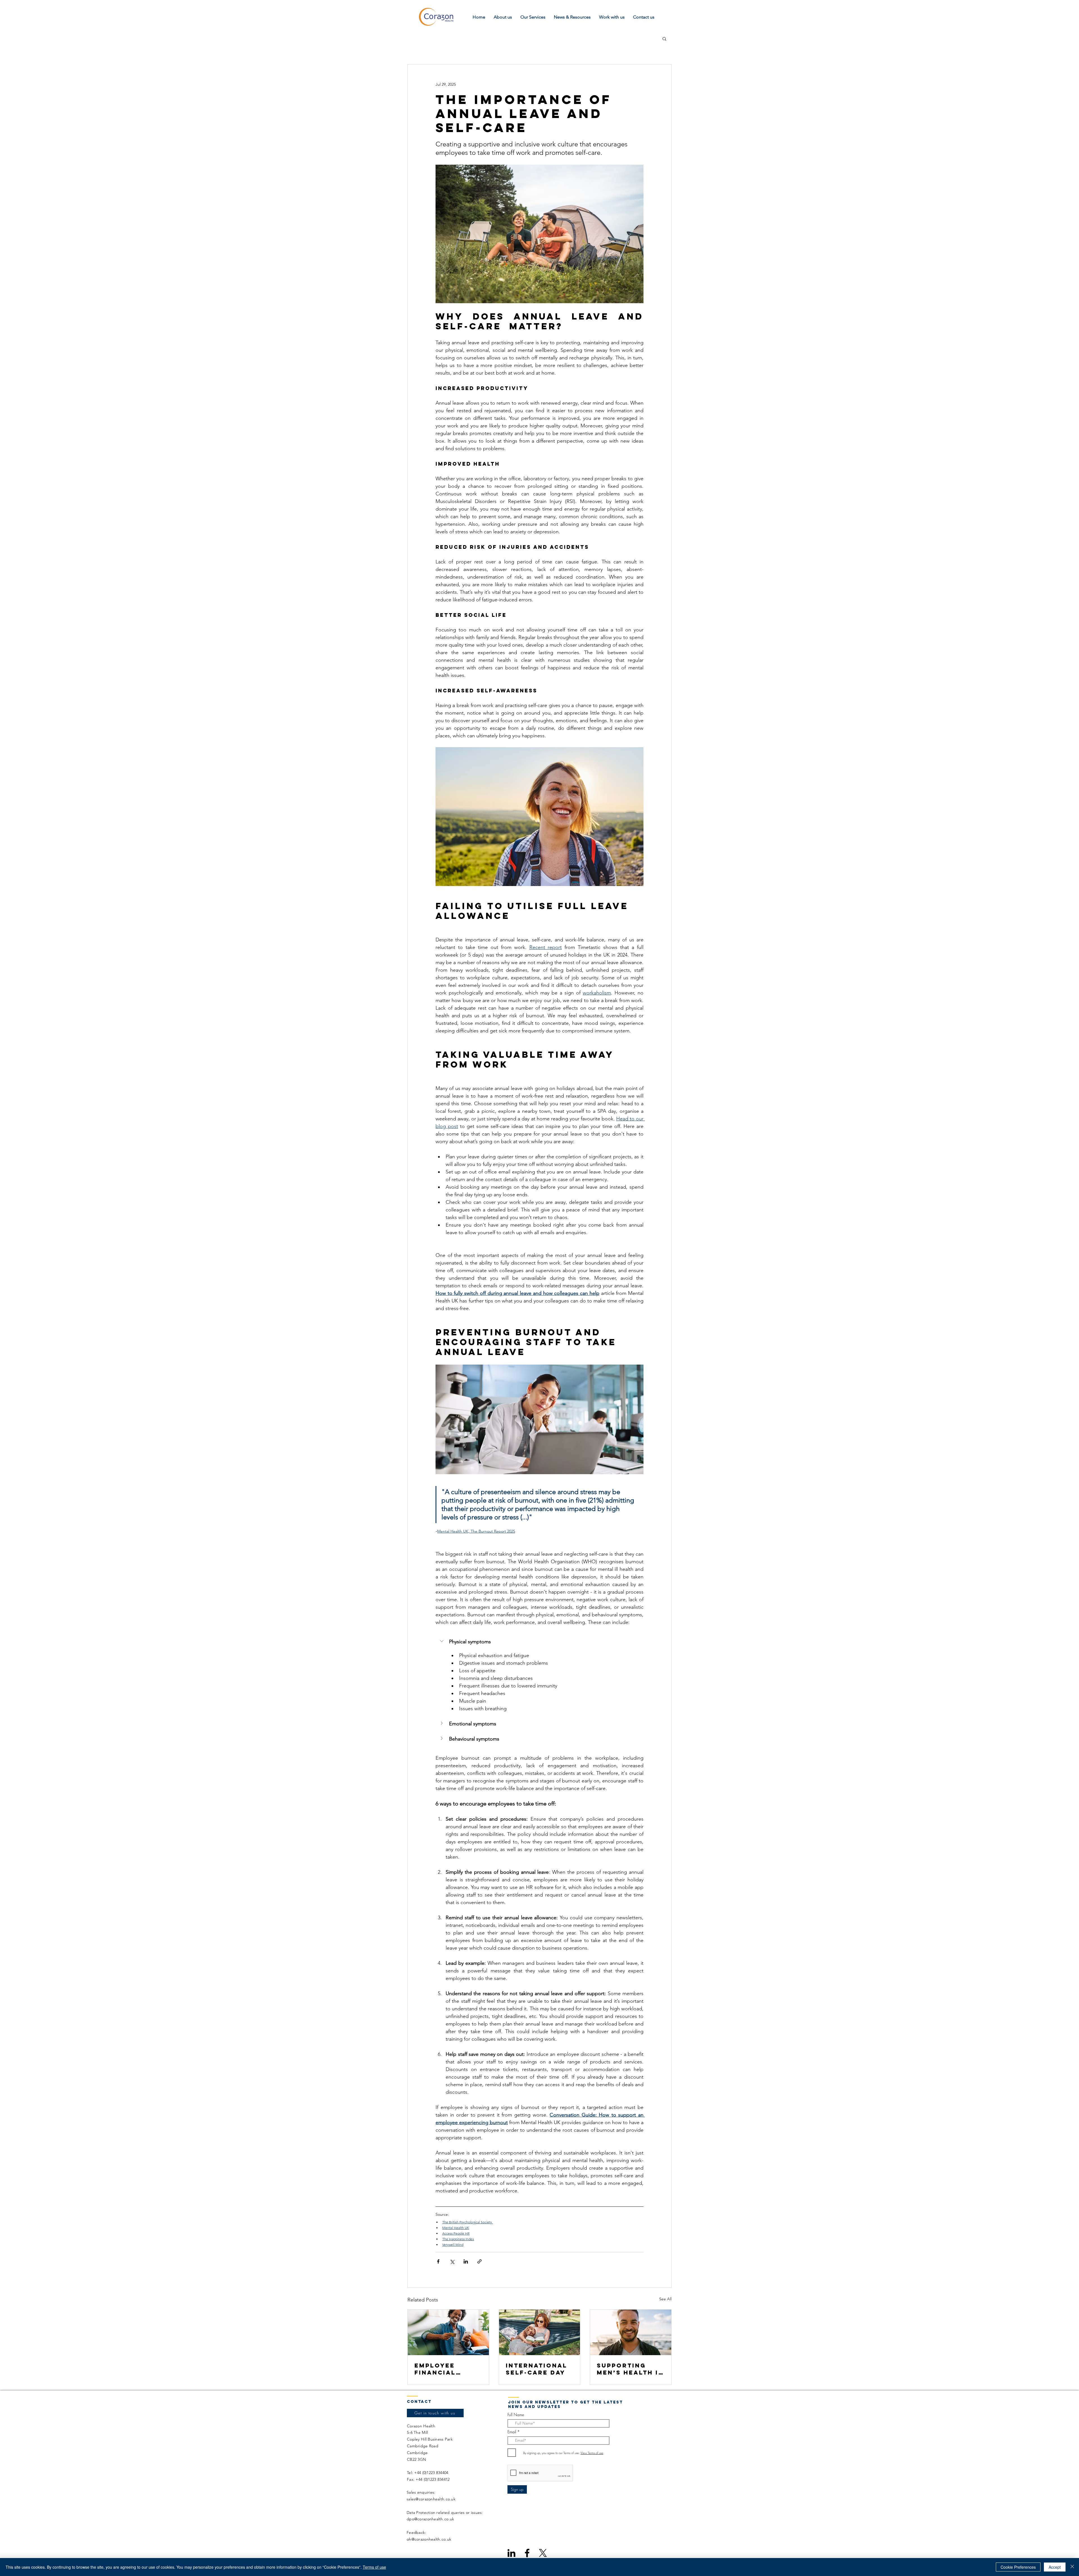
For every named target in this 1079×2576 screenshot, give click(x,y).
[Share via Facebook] (438, 2261)
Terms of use (374, 2567)
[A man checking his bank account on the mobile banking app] (448, 2332)
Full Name (516, 2415)
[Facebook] (527, 2553)
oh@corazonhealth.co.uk (429, 2539)
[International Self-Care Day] (540, 2332)
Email (512, 2432)
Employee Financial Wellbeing (437, 2369)
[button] (664, 38)
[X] (543, 2553)
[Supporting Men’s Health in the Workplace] (631, 2332)
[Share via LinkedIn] (466, 2261)
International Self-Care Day (537, 2369)
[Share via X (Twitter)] (452, 2261)
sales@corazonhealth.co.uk (431, 2499)
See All (665, 2299)
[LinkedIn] (511, 2553)
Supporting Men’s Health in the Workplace (630, 2369)
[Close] (1072, 2567)
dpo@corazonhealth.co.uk (430, 2519)
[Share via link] (480, 2261)
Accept (1055, 2567)
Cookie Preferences (1018, 2567)
